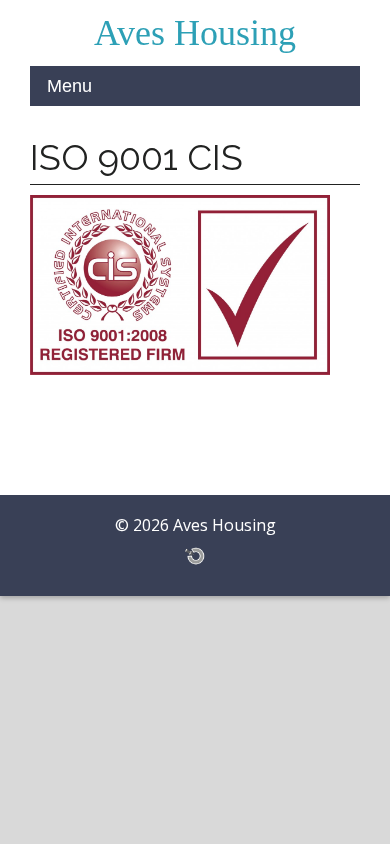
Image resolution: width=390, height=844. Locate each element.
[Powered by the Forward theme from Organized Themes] (195, 555)
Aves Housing (195, 33)
